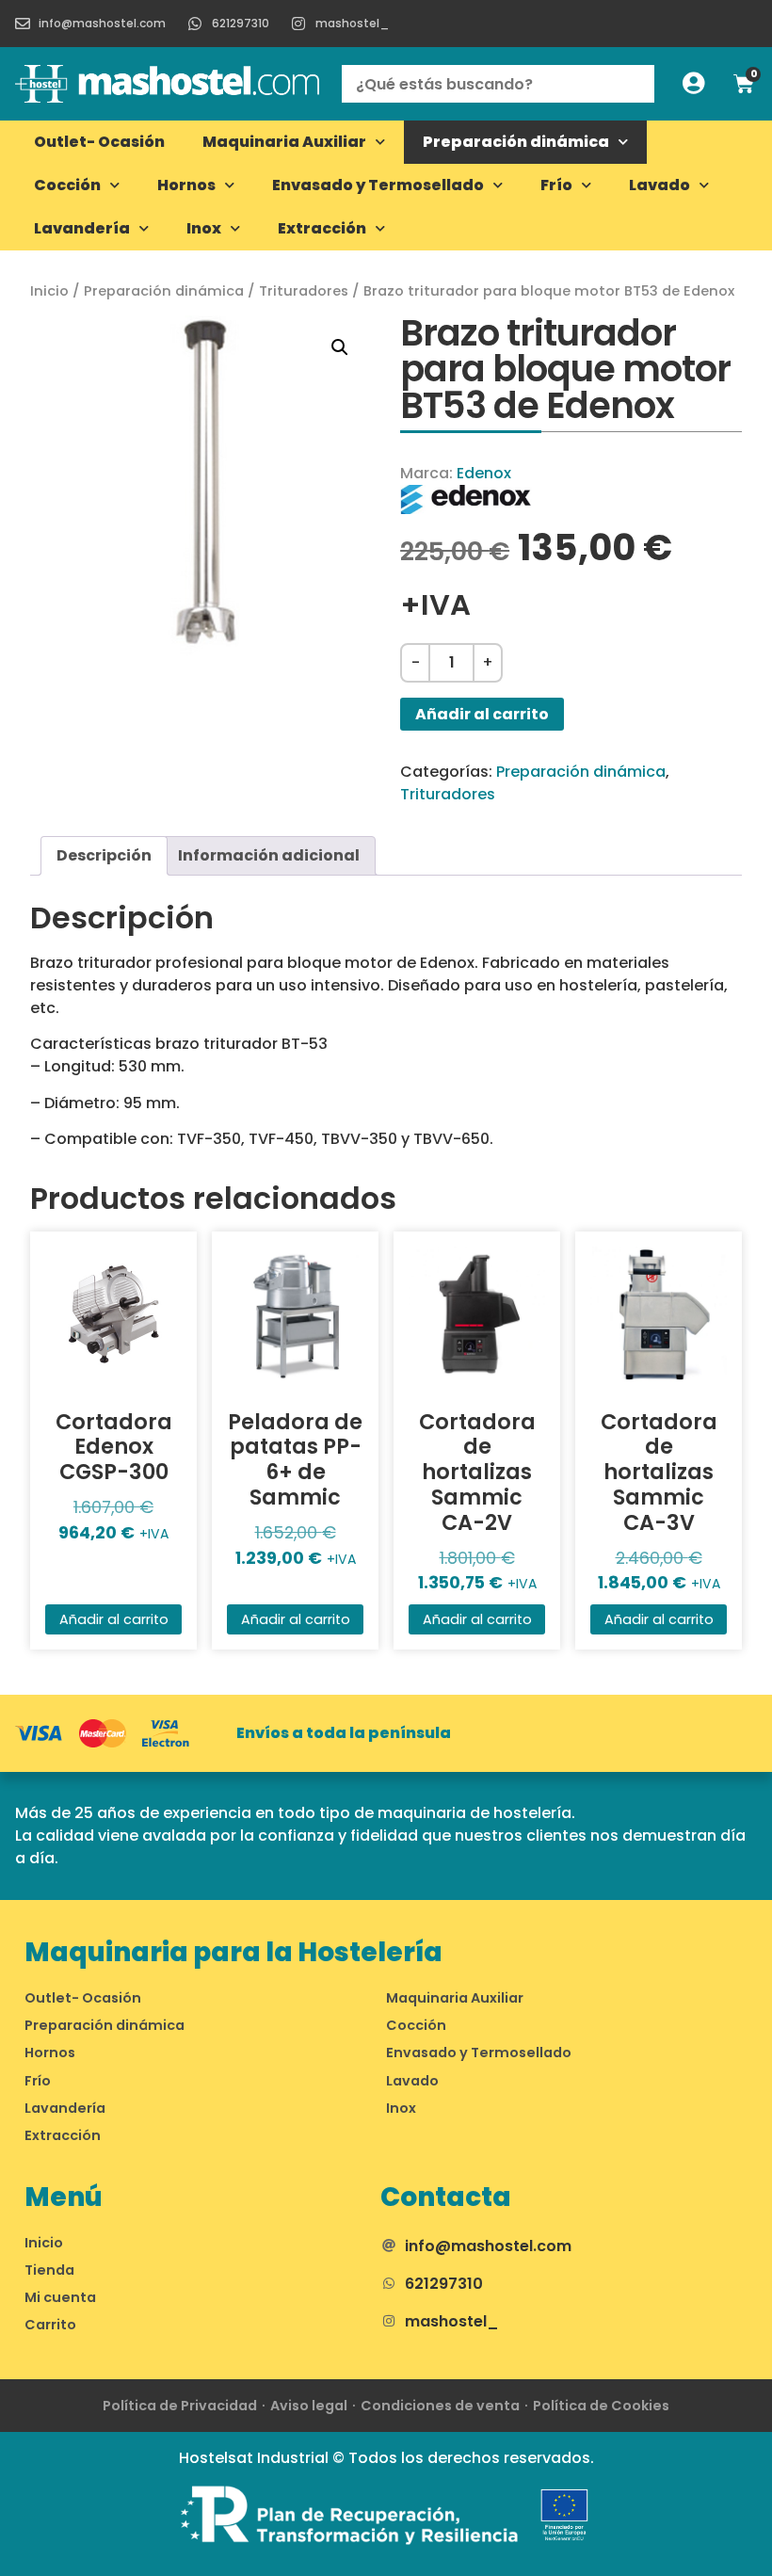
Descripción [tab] (104, 855)
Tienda (49, 2270)
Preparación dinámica (516, 142)
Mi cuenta (60, 2297)
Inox (204, 228)
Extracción (322, 228)
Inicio (49, 291)
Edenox (484, 473)
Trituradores (304, 291)
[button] (340, 347)
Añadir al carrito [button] (114, 1619)
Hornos (186, 185)
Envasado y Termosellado (378, 185)
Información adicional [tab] (269, 855)
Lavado (659, 185)
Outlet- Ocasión (99, 142)
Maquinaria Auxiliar (284, 142)
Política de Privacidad (180, 2406)
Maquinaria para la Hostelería (233, 1952)
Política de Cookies (601, 2406)
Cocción (67, 185)
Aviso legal (309, 2406)
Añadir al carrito (482, 714)
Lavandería (82, 228)
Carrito (50, 2325)
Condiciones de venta (440, 2406)
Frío (556, 185)
